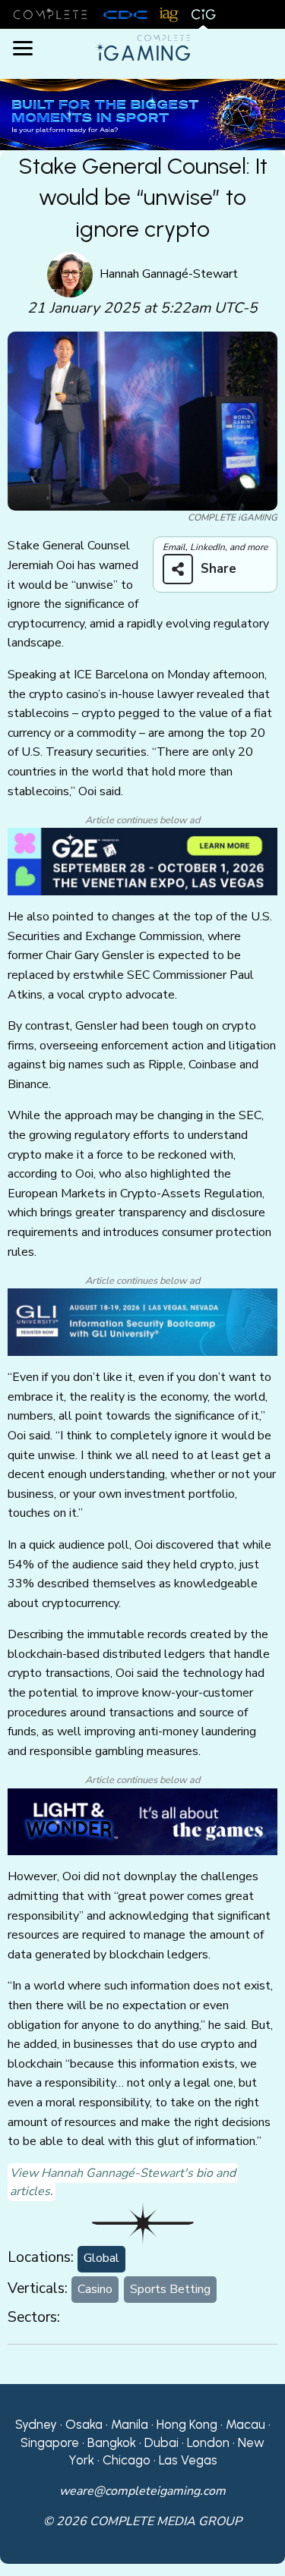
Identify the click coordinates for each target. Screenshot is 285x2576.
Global (101, 2258)
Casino (95, 2289)
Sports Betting (170, 2289)
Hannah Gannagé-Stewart (169, 274)
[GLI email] (142, 1322)
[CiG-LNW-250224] (142, 1821)
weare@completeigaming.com (142, 2491)
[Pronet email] (142, 114)
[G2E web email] (142, 861)
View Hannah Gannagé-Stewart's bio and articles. (123, 2182)
